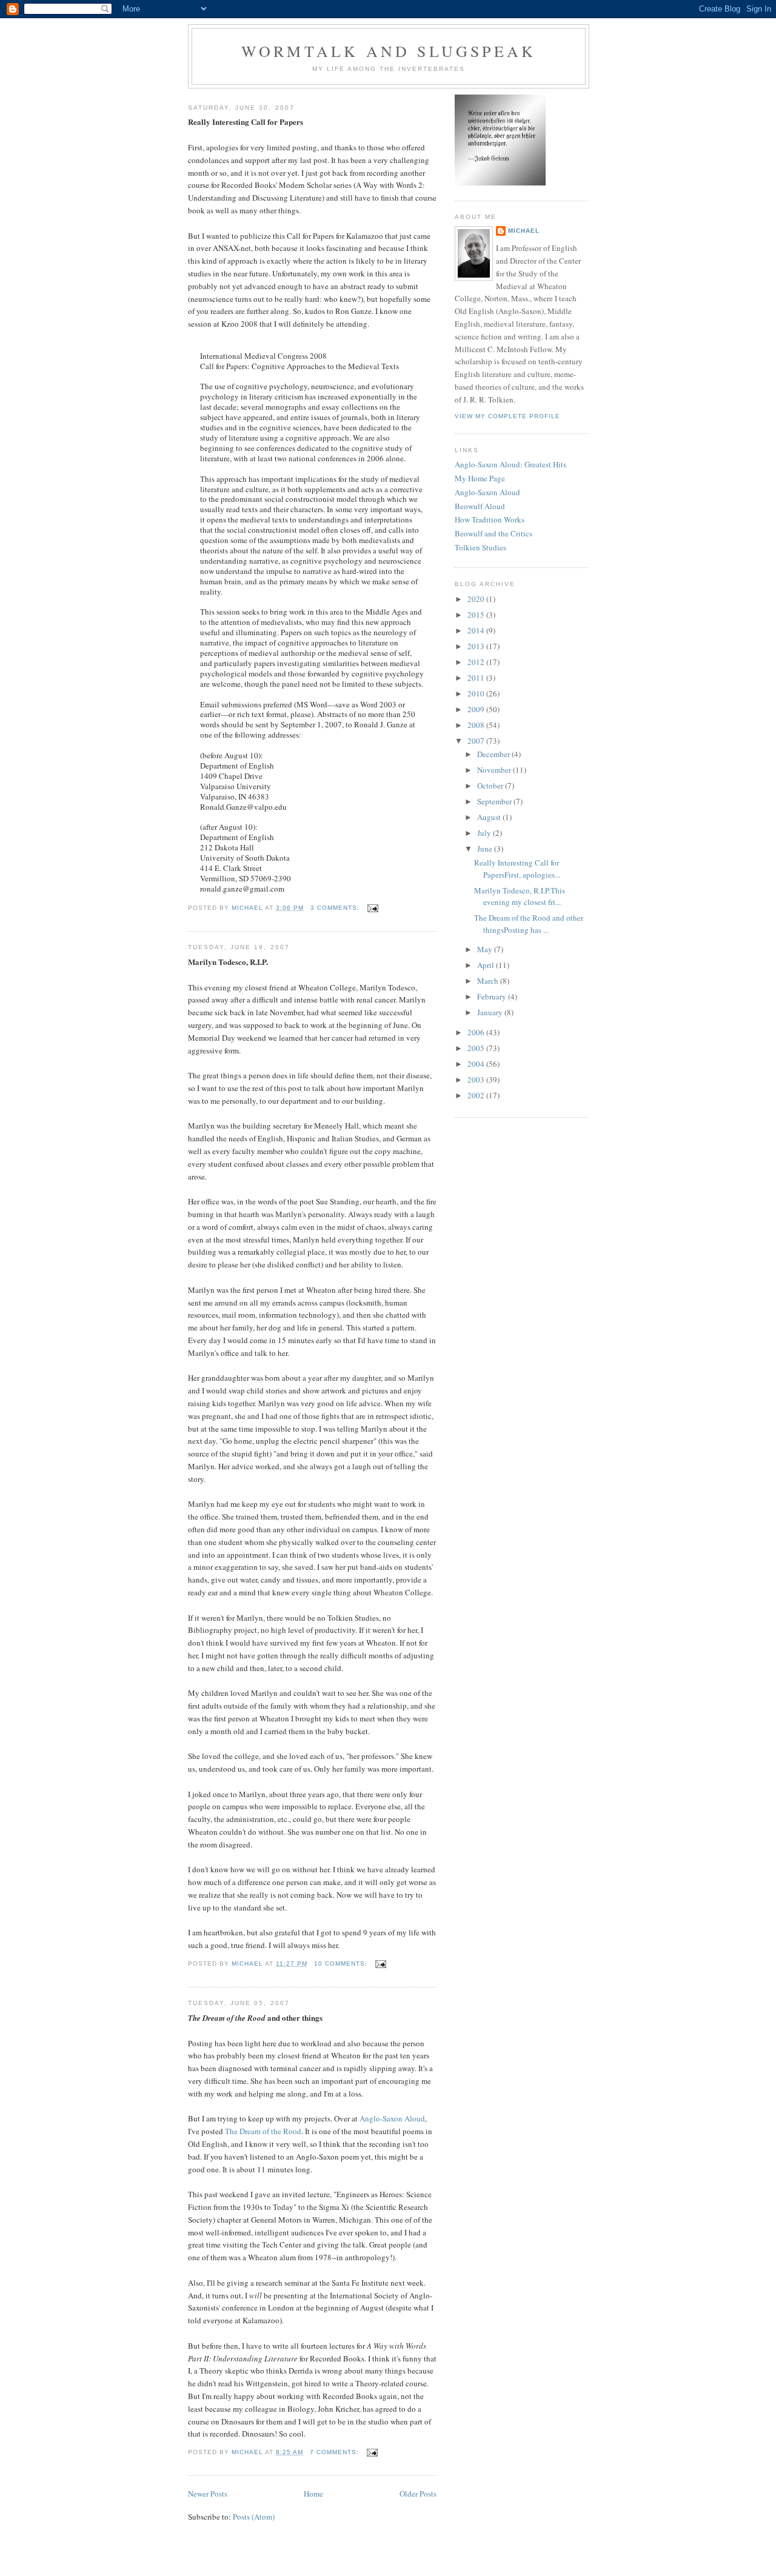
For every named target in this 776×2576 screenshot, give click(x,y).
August (490, 817)
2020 (477, 599)
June (486, 849)
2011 (477, 678)
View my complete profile (507, 416)
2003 (477, 1079)
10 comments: (342, 1964)
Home (313, 2494)
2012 (477, 662)
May (486, 949)
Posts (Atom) (254, 2517)
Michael (524, 231)
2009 (477, 709)
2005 (477, 1048)
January (491, 1012)
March (489, 981)
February (493, 996)
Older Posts (418, 2494)
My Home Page (480, 478)
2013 (477, 646)
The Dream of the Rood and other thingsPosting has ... (529, 924)
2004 (477, 1064)
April (487, 965)
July (485, 833)
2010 (477, 693)
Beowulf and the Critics (493, 533)
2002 (477, 1095)
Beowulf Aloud (480, 506)
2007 (477, 741)
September (495, 801)
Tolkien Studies (480, 547)
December (494, 754)
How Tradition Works (490, 519)
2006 (477, 1032)
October (491, 786)
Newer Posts (208, 2494)
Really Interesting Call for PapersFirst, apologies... (517, 869)
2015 (477, 615)
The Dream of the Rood (263, 2131)
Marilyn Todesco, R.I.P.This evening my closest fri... (520, 896)
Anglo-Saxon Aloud (392, 2118)
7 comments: (336, 2452)
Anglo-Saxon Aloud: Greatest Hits (510, 464)
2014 (477, 630)
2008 (477, 725)
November (495, 770)
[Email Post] (373, 908)
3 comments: (336, 908)
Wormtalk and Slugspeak (389, 51)
